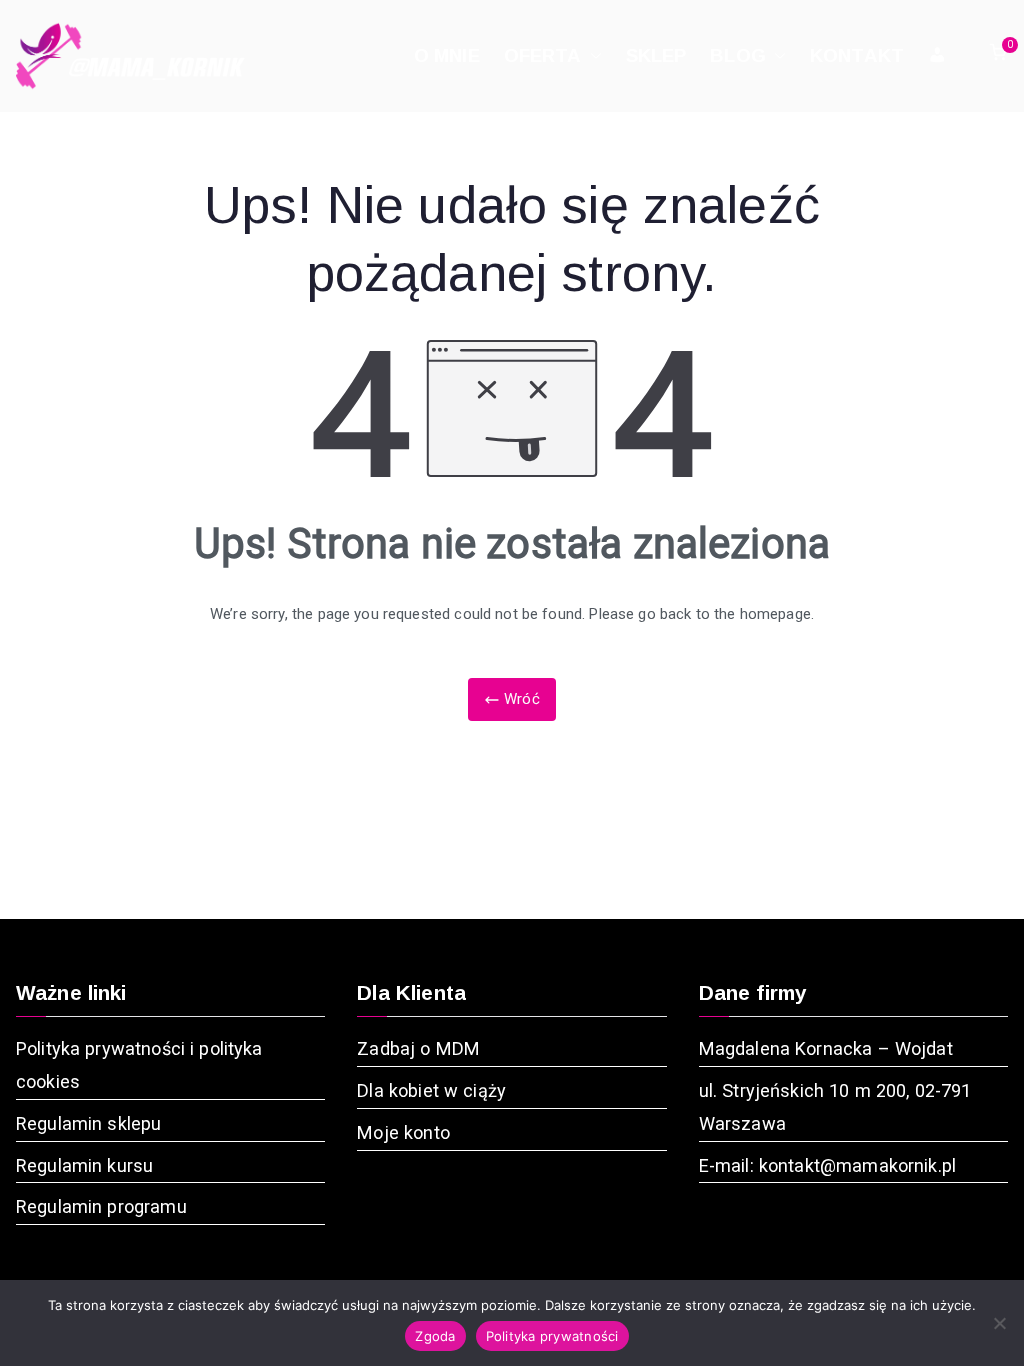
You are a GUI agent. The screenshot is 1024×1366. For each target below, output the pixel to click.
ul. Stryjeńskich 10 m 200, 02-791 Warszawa (835, 1107)
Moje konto (403, 1132)
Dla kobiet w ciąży (431, 1090)
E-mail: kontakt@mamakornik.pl (827, 1165)
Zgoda (435, 1336)
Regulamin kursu (84, 1165)
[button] (592, 56)
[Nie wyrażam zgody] (999, 1323)
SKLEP (656, 55)
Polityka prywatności (552, 1336)
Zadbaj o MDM (418, 1048)
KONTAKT (857, 55)
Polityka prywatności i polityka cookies (139, 1065)
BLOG (738, 55)
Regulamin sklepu (88, 1123)
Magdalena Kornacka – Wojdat (826, 1048)
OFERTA (543, 55)
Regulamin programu (101, 1206)
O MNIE (447, 55)
